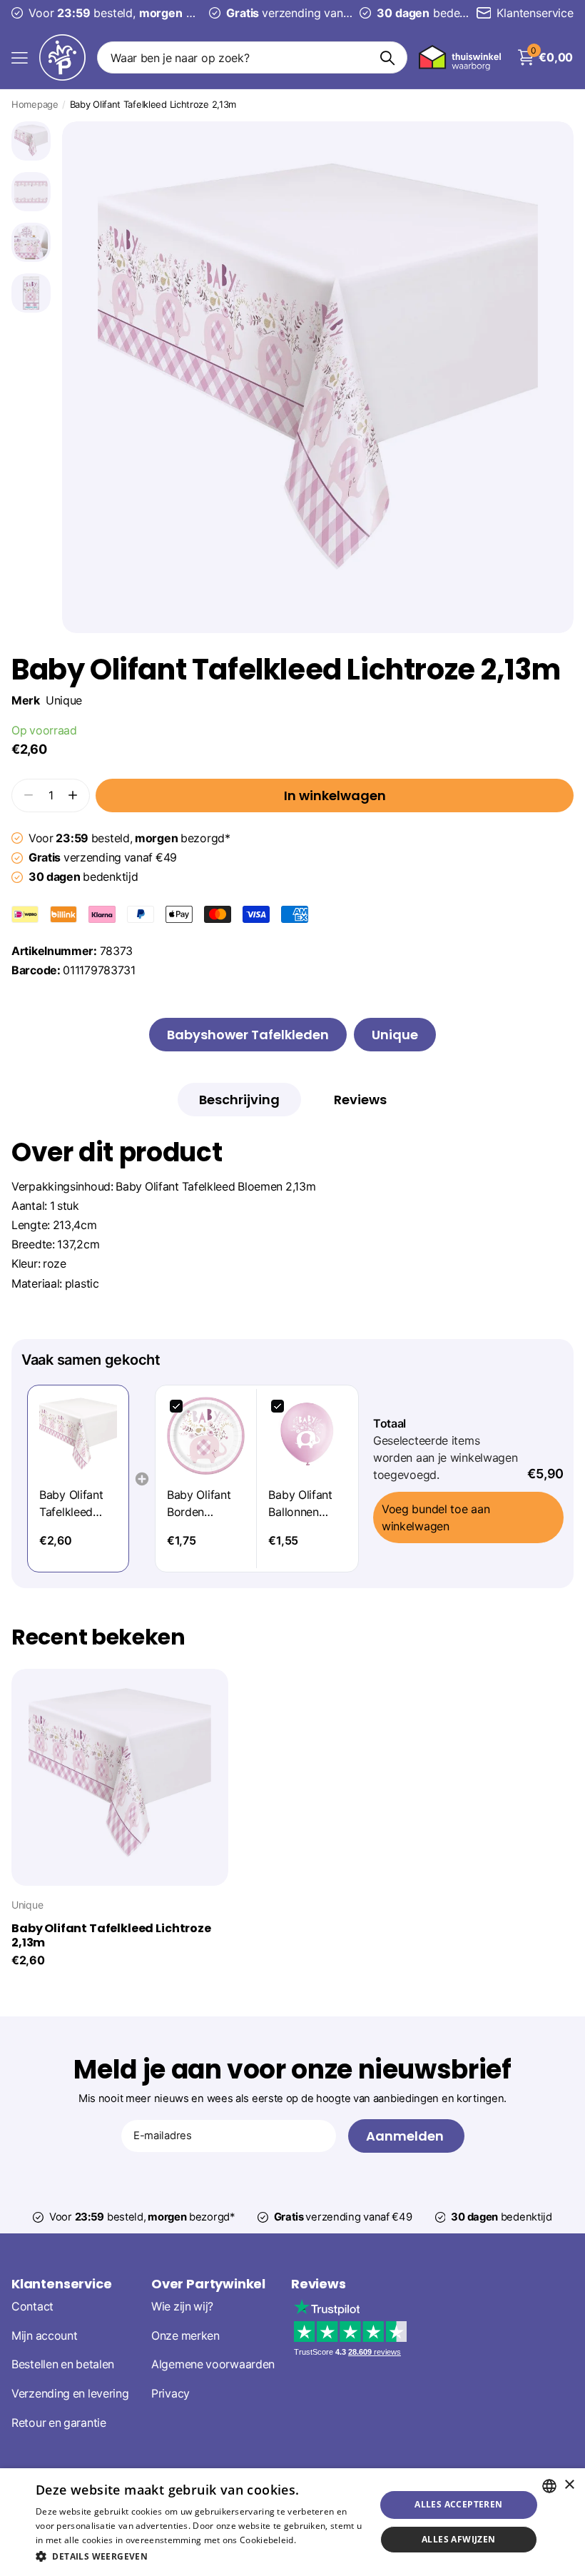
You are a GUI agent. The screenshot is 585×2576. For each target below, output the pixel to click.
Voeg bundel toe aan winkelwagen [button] (436, 1517)
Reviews (319, 2284)
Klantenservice (61, 2284)
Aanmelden (406, 2136)
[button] (73, 795)
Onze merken (185, 2336)
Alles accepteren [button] (458, 2504)
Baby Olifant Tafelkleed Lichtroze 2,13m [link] (71, 1504)
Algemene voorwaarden (213, 2364)
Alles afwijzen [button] (459, 2539)
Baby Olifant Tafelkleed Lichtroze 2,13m (111, 1936)
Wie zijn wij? (182, 2307)
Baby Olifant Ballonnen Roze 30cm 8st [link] (300, 1504)
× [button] (569, 2485)
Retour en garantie (59, 2423)
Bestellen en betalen (63, 2364)
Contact (32, 2307)
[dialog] (292, 2522)
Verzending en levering (70, 2394)
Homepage (35, 104)
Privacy (171, 2394)
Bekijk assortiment (20, 57)
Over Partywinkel (208, 2284)
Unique (64, 701)
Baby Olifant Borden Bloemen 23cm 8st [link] (206, 1504)
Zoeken (388, 57)
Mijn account (44, 2336)
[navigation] (31, 141)
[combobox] (549, 2486)
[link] (78, 1436)
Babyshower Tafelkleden (248, 1035)
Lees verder (323, 2540)
